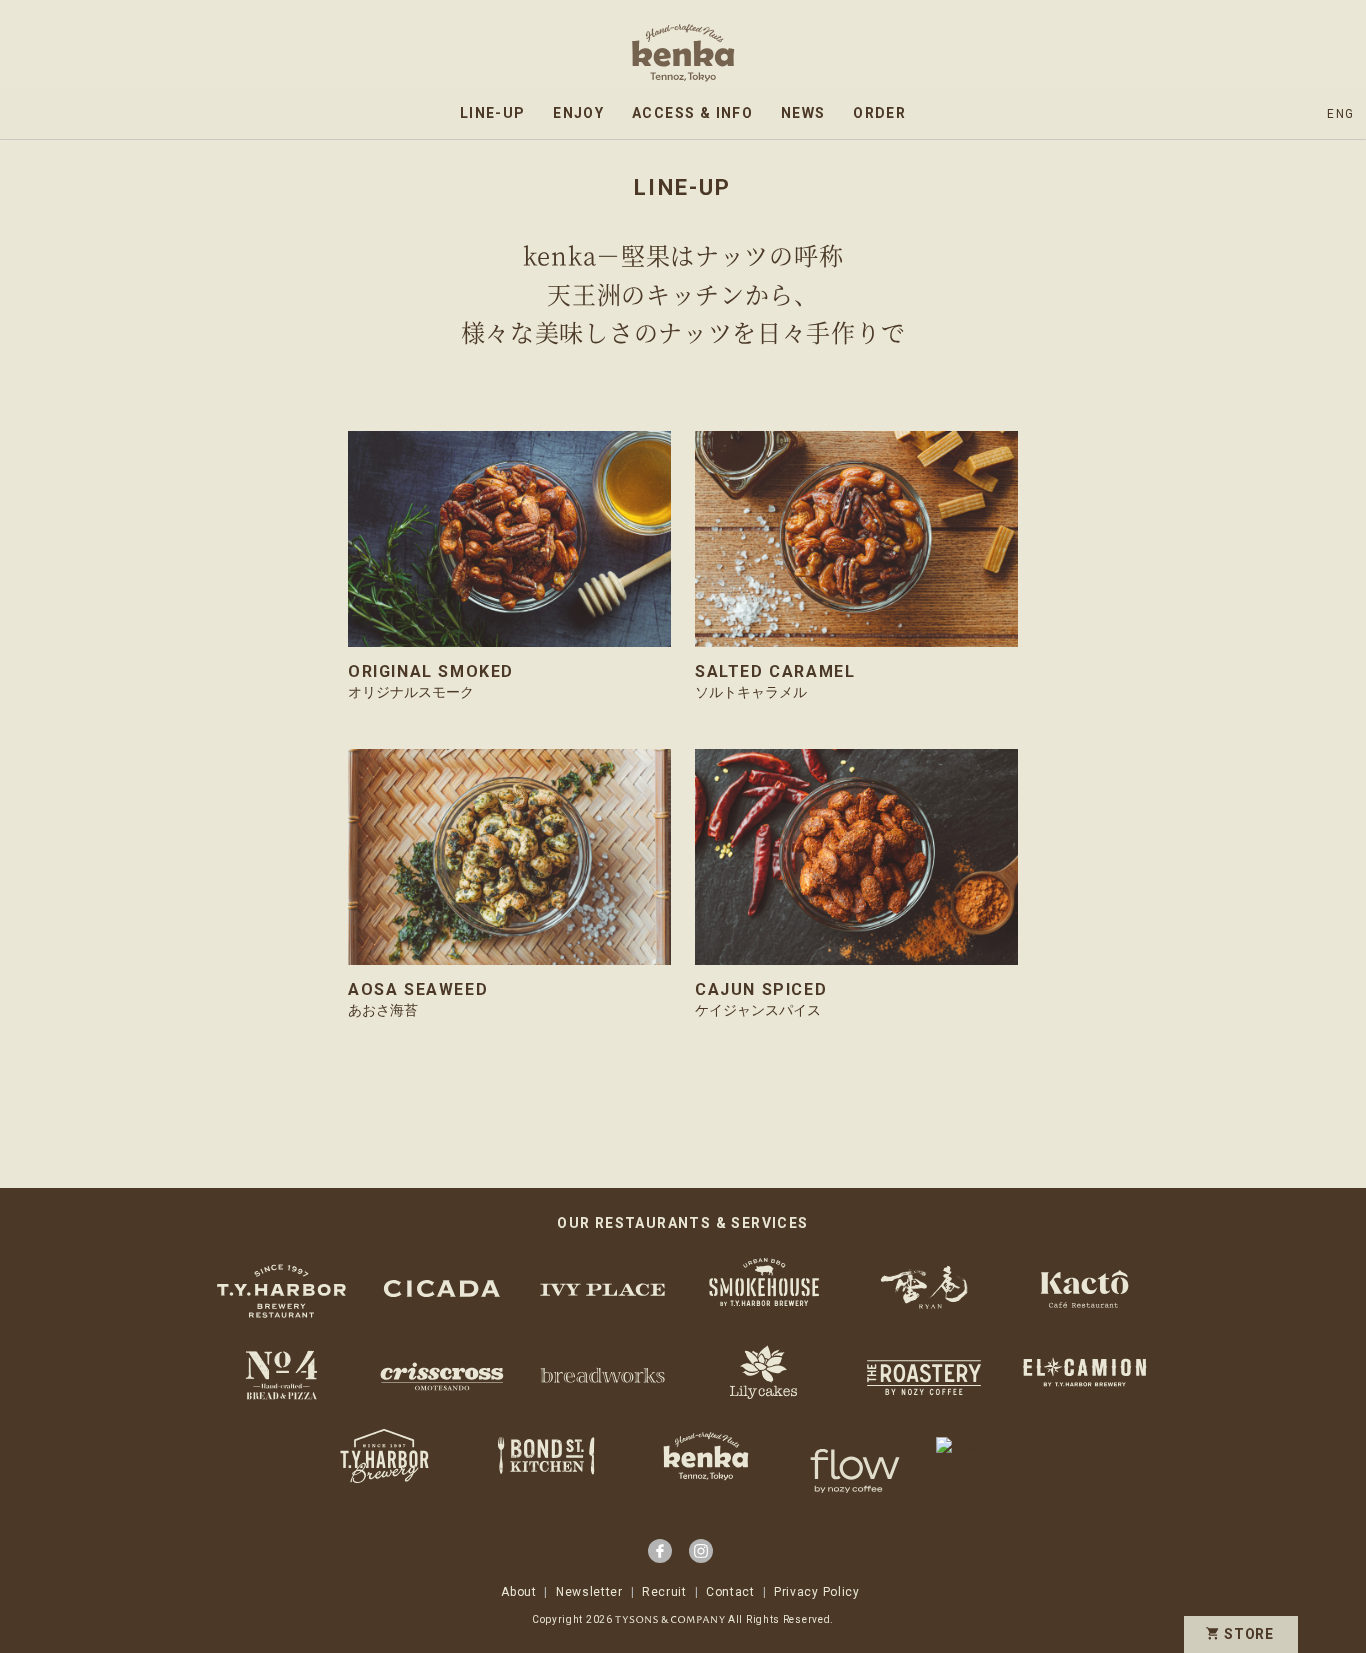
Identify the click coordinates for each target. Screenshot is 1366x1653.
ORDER (879, 113)
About (519, 1592)
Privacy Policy (817, 1592)
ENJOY (578, 113)
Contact (730, 1592)
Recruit (664, 1592)
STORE (1249, 1634)
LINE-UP (493, 113)
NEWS (803, 113)
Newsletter (589, 1592)
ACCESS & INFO (692, 113)
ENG (1340, 114)
